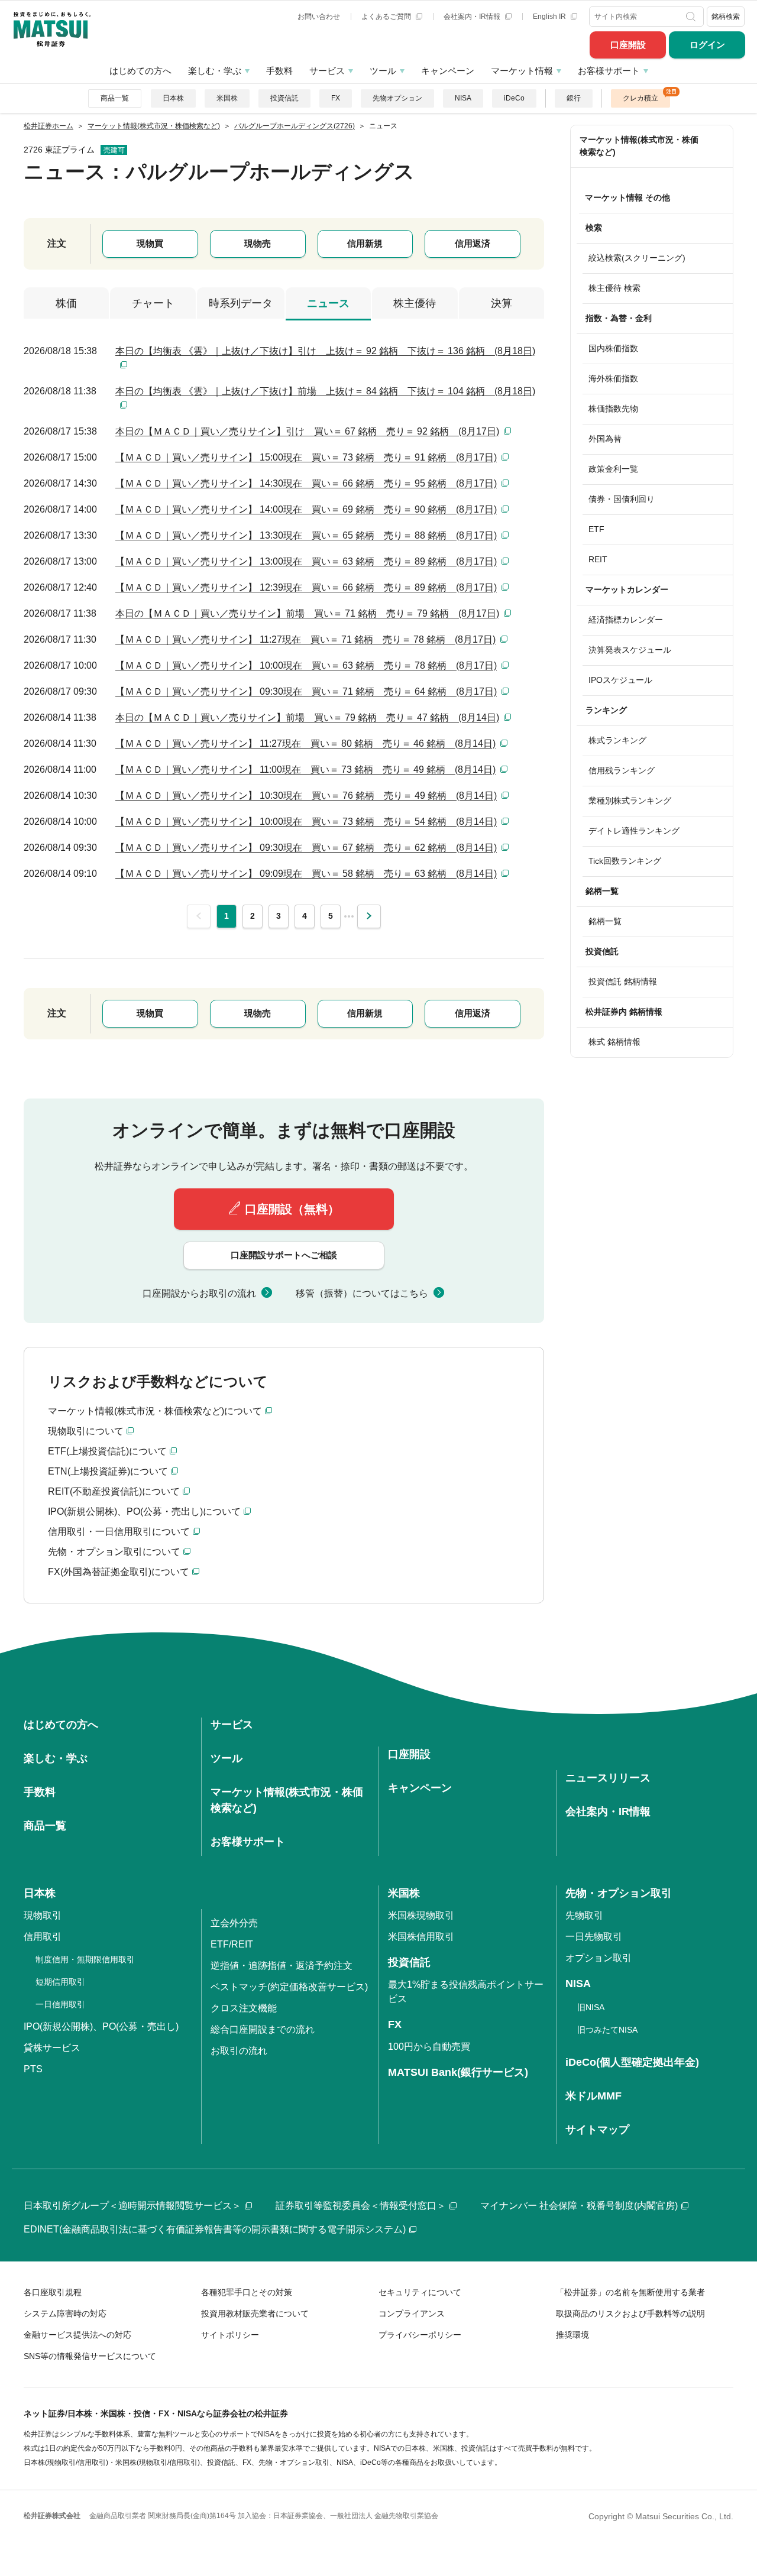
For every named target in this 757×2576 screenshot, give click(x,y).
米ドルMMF (593, 2096)
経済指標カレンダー (626, 620)
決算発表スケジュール (630, 650)
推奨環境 (572, 2335)
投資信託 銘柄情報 (623, 981)
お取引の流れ (239, 2051)
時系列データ (241, 303)
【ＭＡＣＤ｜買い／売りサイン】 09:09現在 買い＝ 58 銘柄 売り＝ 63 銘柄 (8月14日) (306, 874)
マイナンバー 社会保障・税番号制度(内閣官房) (579, 2206)
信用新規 (365, 243)
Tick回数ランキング (625, 861)
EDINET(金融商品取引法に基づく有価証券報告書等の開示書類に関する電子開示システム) (215, 2229)
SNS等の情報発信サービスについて (90, 2356)
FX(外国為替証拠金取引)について (119, 1572)
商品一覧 (115, 98)
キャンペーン (448, 71)
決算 (502, 303)
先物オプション (397, 98)
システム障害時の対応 (65, 2313)
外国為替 (605, 439)
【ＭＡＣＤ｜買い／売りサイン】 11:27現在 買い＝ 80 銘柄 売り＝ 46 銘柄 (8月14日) (305, 743)
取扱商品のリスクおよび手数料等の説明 (630, 2313)
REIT (598, 559)
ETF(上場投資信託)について (107, 1451)
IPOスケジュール (620, 680)
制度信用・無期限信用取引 (85, 1959)
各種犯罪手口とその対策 (247, 2292)
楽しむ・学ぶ (215, 71)
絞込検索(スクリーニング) (637, 258)
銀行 (574, 98)
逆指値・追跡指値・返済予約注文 (282, 1966)
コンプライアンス (412, 2313)
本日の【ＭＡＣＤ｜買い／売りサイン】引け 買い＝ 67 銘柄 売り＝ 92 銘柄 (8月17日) (307, 431)
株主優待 (415, 303)
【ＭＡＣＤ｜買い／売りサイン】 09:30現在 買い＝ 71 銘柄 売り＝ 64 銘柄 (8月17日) (306, 691)
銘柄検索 (726, 17)
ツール (383, 71)
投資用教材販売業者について (255, 2313)
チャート (153, 303)
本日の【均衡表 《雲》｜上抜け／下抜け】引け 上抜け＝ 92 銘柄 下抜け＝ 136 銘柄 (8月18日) (325, 351)
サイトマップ (597, 2130)
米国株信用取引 (421, 1937)
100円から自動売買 (429, 2047)
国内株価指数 (613, 348)
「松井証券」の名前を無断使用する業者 (630, 2292)
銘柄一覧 (605, 921)
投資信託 (284, 98)
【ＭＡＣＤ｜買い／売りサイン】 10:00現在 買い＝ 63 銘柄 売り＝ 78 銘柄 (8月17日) (306, 665)
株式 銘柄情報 (614, 1042)
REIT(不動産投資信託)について (114, 1491)
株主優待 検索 (614, 288)
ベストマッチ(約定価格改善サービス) (289, 1987)
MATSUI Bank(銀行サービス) (458, 2072)
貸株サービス (52, 2048)
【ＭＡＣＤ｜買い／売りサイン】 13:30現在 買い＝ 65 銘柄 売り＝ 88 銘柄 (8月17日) (306, 535)
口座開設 (628, 45)
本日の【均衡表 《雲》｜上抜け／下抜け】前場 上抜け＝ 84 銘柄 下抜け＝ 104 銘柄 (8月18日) (325, 391)
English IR (550, 17)
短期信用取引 (60, 1982)
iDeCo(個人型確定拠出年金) (632, 2062)
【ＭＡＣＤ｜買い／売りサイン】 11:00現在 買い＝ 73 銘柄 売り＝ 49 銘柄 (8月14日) (305, 769)
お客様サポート (609, 71)
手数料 (279, 71)
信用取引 (43, 1937)
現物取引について (86, 1431)
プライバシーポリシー (420, 2335)
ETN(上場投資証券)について (108, 1471)
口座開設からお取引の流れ (199, 1293)
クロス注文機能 (244, 2008)
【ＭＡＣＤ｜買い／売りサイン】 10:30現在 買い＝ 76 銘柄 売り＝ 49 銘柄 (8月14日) (306, 796)
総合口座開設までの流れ (263, 2029)
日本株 (173, 98)
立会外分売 (234, 1923)
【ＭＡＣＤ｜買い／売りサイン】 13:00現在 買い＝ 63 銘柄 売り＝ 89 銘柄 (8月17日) (306, 561)
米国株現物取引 (421, 1915)
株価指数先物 (613, 409)
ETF (596, 529)
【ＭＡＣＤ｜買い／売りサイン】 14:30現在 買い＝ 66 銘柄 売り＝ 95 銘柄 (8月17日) (306, 483)
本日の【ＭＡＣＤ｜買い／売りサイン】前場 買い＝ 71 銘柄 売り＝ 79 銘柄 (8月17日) (307, 613)
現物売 (258, 243)
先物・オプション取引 (619, 1893)
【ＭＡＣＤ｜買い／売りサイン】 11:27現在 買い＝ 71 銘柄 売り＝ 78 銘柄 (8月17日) (305, 639)
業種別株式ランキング (630, 801)
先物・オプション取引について (114, 1552)
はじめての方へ (140, 71)
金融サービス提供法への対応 (77, 2335)
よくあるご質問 (387, 17)
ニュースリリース (608, 1778)
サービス (327, 71)
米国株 (227, 98)
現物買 (150, 243)
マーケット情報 (522, 71)
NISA (463, 98)
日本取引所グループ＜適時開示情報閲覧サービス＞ (132, 2206)
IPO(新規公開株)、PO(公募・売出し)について (144, 1511)
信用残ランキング (622, 770)
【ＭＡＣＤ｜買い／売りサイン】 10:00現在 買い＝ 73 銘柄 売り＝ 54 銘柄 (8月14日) (306, 822)
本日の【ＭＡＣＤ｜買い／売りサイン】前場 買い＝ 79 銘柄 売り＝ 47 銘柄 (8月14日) (307, 717)
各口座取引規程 (53, 2292)
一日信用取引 (60, 2004)
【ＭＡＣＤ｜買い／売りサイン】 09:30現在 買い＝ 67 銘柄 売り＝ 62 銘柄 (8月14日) (306, 848)
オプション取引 (599, 1958)
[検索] (692, 17)
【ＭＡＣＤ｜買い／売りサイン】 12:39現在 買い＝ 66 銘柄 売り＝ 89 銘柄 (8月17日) (306, 587)
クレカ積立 (640, 98)
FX (336, 98)
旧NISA (591, 2007)
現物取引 (43, 1915)
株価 (66, 303)
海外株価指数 (613, 378)
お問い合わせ (319, 17)
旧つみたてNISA (607, 2030)
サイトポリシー (230, 2335)
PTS (33, 2069)
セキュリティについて (420, 2292)
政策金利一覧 (613, 469)
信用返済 (473, 243)
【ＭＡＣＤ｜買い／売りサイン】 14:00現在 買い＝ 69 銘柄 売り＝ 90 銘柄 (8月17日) (306, 509)
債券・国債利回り (622, 499)
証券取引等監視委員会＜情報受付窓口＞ (361, 2206)
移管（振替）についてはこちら (362, 1293)
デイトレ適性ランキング (634, 831)
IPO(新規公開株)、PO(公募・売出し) (101, 2026)
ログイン (707, 45)
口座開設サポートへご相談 (284, 1255)
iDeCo (514, 98)
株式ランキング (617, 740)
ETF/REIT (232, 1944)
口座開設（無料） (292, 1209)
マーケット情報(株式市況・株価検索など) (639, 146)
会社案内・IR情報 (473, 17)
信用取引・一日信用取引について (119, 1532)
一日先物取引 (594, 1937)
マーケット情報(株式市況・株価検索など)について (155, 1411)
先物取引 (584, 1915)
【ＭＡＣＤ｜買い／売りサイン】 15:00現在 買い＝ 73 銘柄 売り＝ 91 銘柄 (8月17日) (306, 457)
